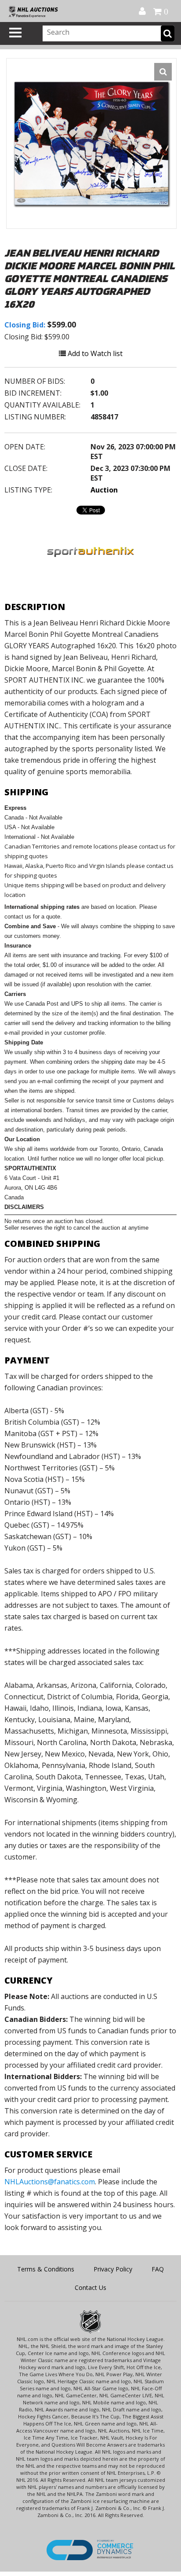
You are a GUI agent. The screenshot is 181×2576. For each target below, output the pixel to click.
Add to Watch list (94, 353)
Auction (104, 490)
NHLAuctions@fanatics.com (50, 2182)
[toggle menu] (15, 33)
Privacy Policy (113, 2269)
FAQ (158, 2269)
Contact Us (90, 2288)
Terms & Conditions (46, 2269)
